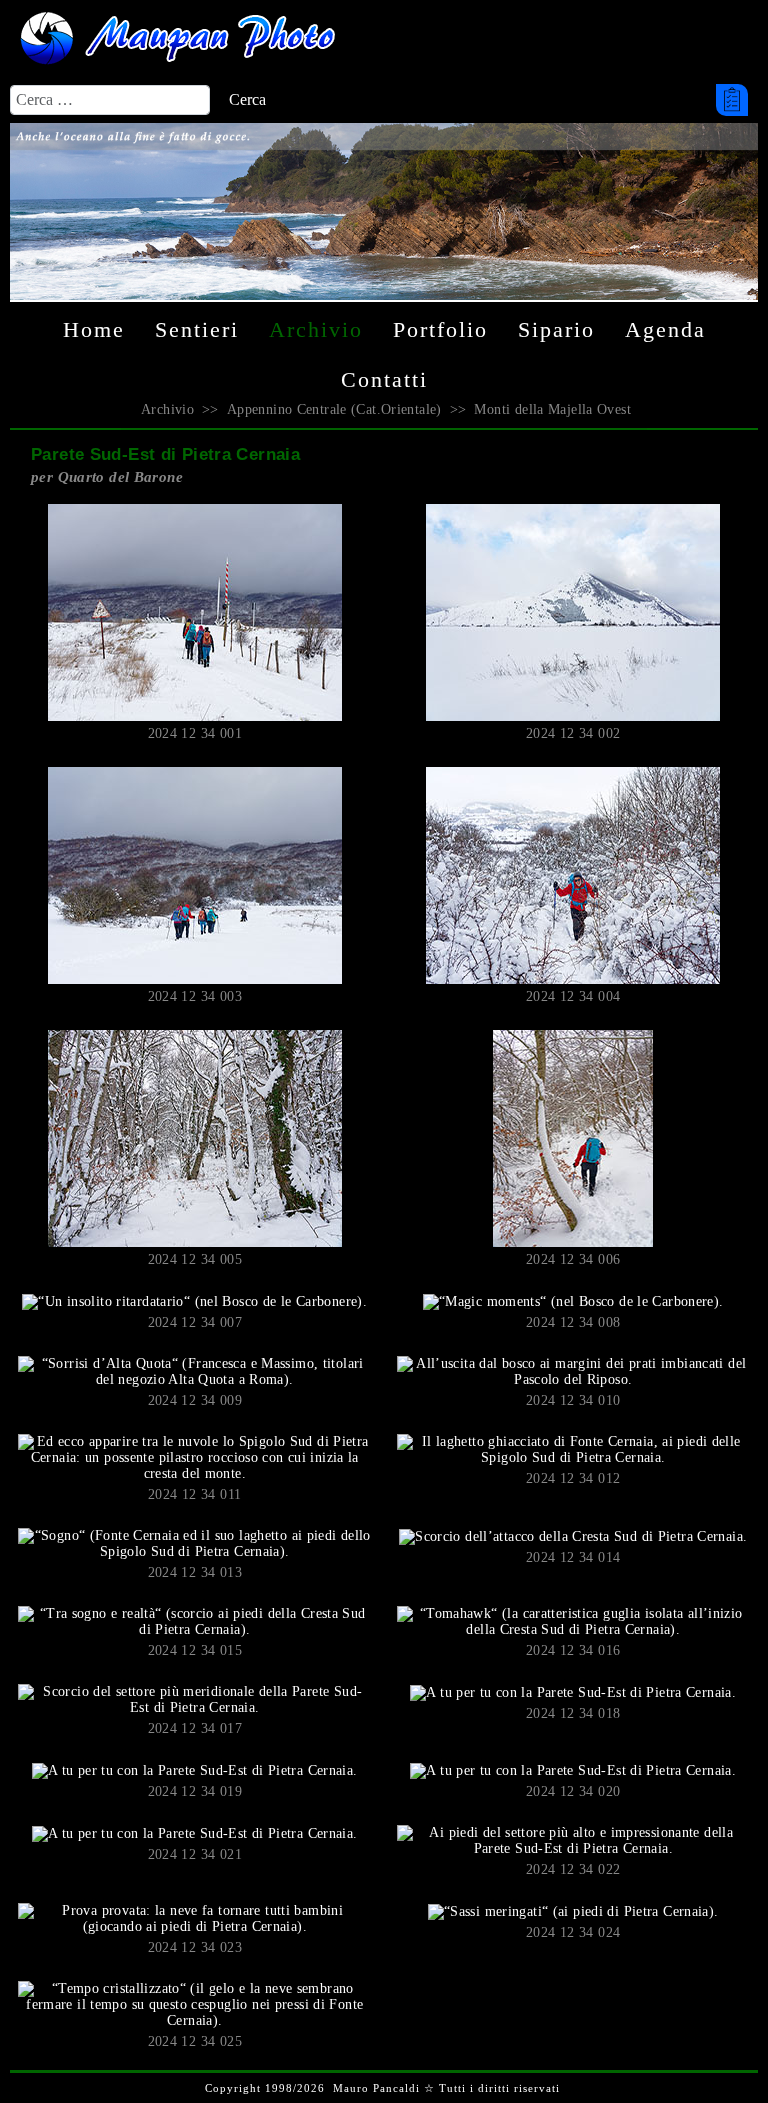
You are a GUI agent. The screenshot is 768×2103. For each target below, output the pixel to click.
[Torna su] (742, 2052)
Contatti (384, 379)
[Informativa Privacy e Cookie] (731, 100)
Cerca (247, 99)
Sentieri (197, 329)
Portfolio (440, 329)
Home (94, 329)
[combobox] (110, 100)
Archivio (316, 329)
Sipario (556, 329)
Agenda (665, 329)
